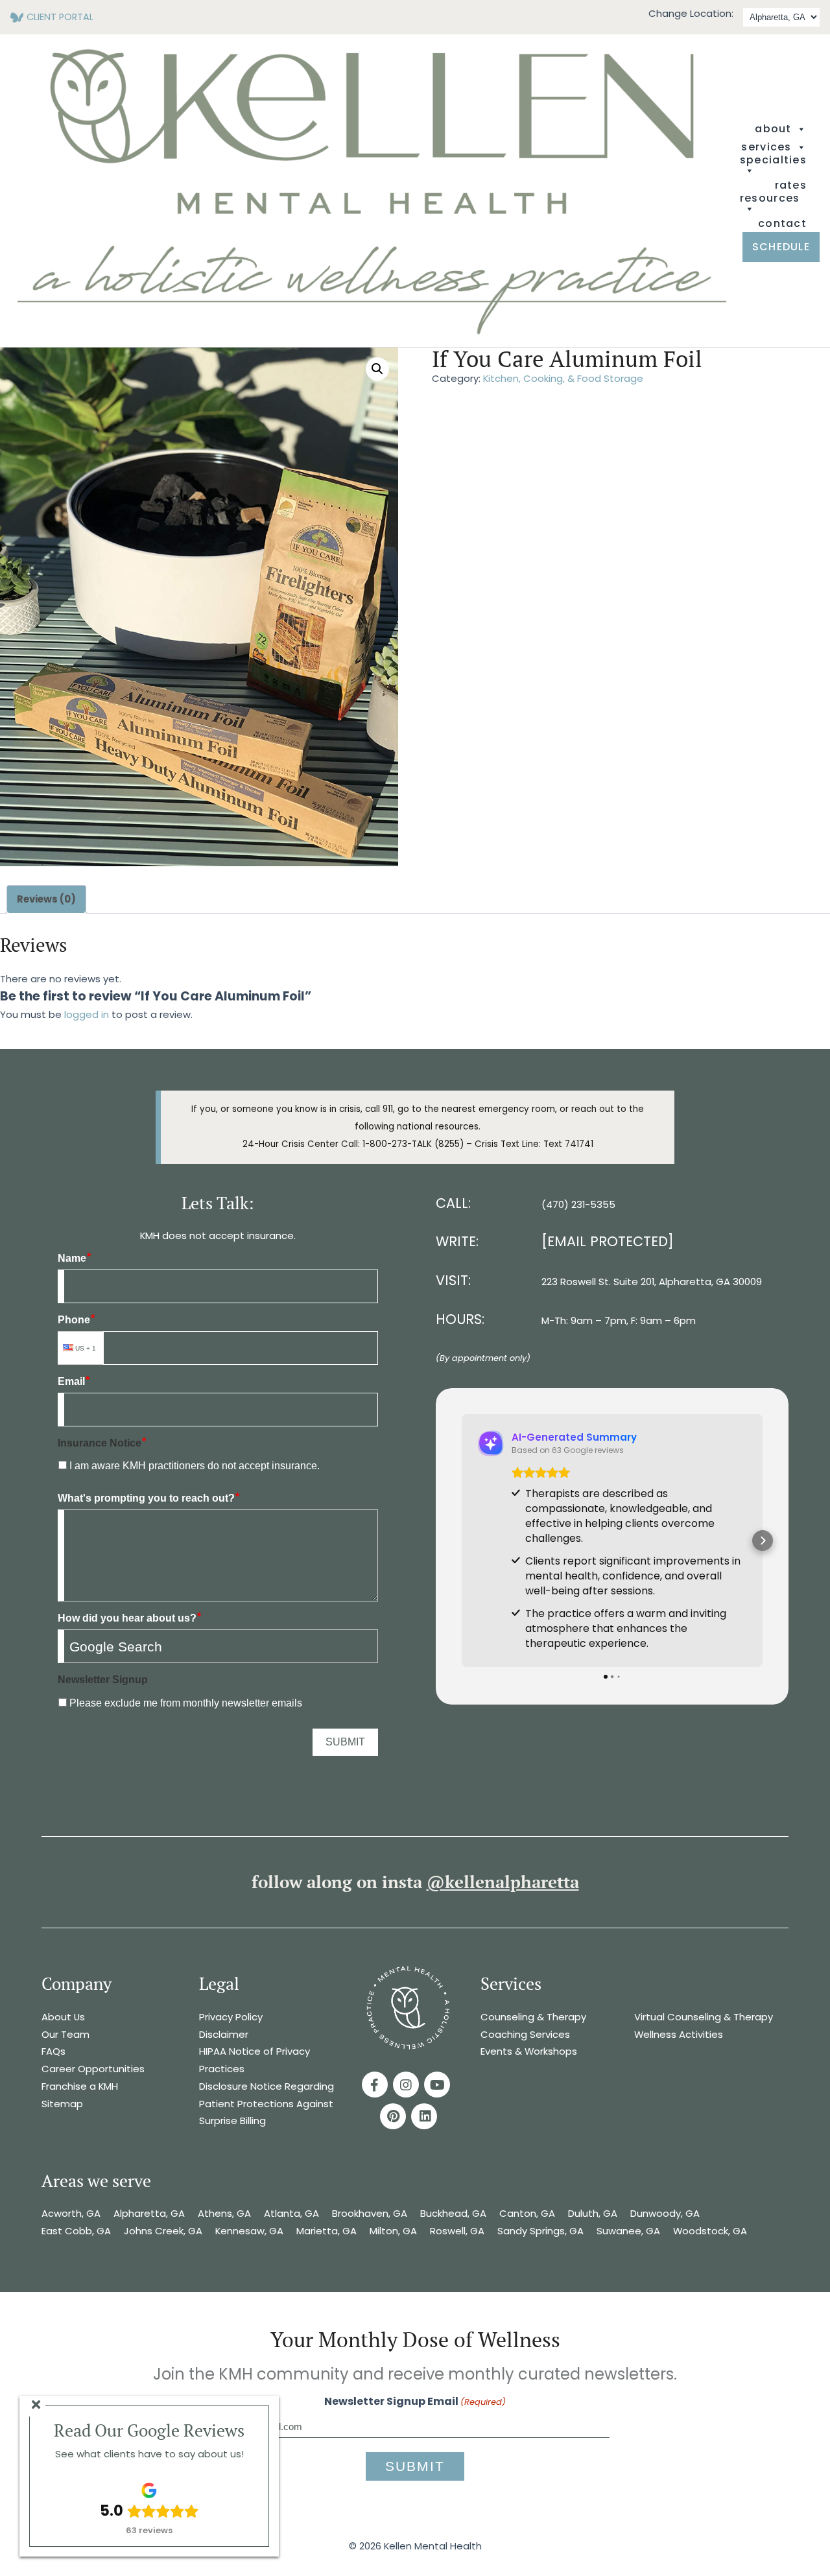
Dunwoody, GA (665, 2213)
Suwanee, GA (628, 2231)
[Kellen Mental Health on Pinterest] (393, 2116)
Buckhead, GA (453, 2213)
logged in (87, 1014)
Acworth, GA (71, 2213)
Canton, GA (527, 2213)
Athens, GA (224, 2213)
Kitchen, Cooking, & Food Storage (563, 378)
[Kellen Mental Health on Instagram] (406, 2085)
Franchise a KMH (80, 2086)
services (766, 147)
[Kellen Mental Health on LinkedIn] (424, 2116)
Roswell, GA (457, 2231)
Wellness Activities (679, 2034)
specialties (773, 161)
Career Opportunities (93, 2069)
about (773, 129)
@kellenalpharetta (503, 1882)
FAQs (53, 2051)
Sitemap (62, 2104)
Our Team (65, 2034)
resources (770, 199)
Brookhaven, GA (370, 2213)
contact (782, 224)
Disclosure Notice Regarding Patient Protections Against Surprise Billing (267, 2103)
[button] (377, 369)
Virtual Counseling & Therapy (704, 2017)
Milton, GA (393, 2231)
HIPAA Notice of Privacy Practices (255, 2060)
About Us (63, 2017)
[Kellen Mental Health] (372, 332)
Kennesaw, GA (249, 2231)
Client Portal (60, 17)
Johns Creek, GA (163, 2231)
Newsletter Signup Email (415, 2401)
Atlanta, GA (291, 2213)
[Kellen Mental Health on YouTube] (437, 2085)
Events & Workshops (529, 2051)
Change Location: (691, 13)
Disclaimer (224, 2034)
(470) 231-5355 (578, 1204)
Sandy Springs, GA (540, 2231)
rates (791, 185)
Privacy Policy (231, 2017)
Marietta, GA (326, 2231)
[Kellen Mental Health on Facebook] (375, 2085)
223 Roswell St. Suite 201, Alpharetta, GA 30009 (652, 1282)
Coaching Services (525, 2034)
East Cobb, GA (76, 2231)
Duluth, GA (593, 2213)
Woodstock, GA (711, 2231)
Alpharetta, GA (149, 2213)
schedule (781, 247)
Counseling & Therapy (533, 2017)
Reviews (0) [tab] (46, 899)
